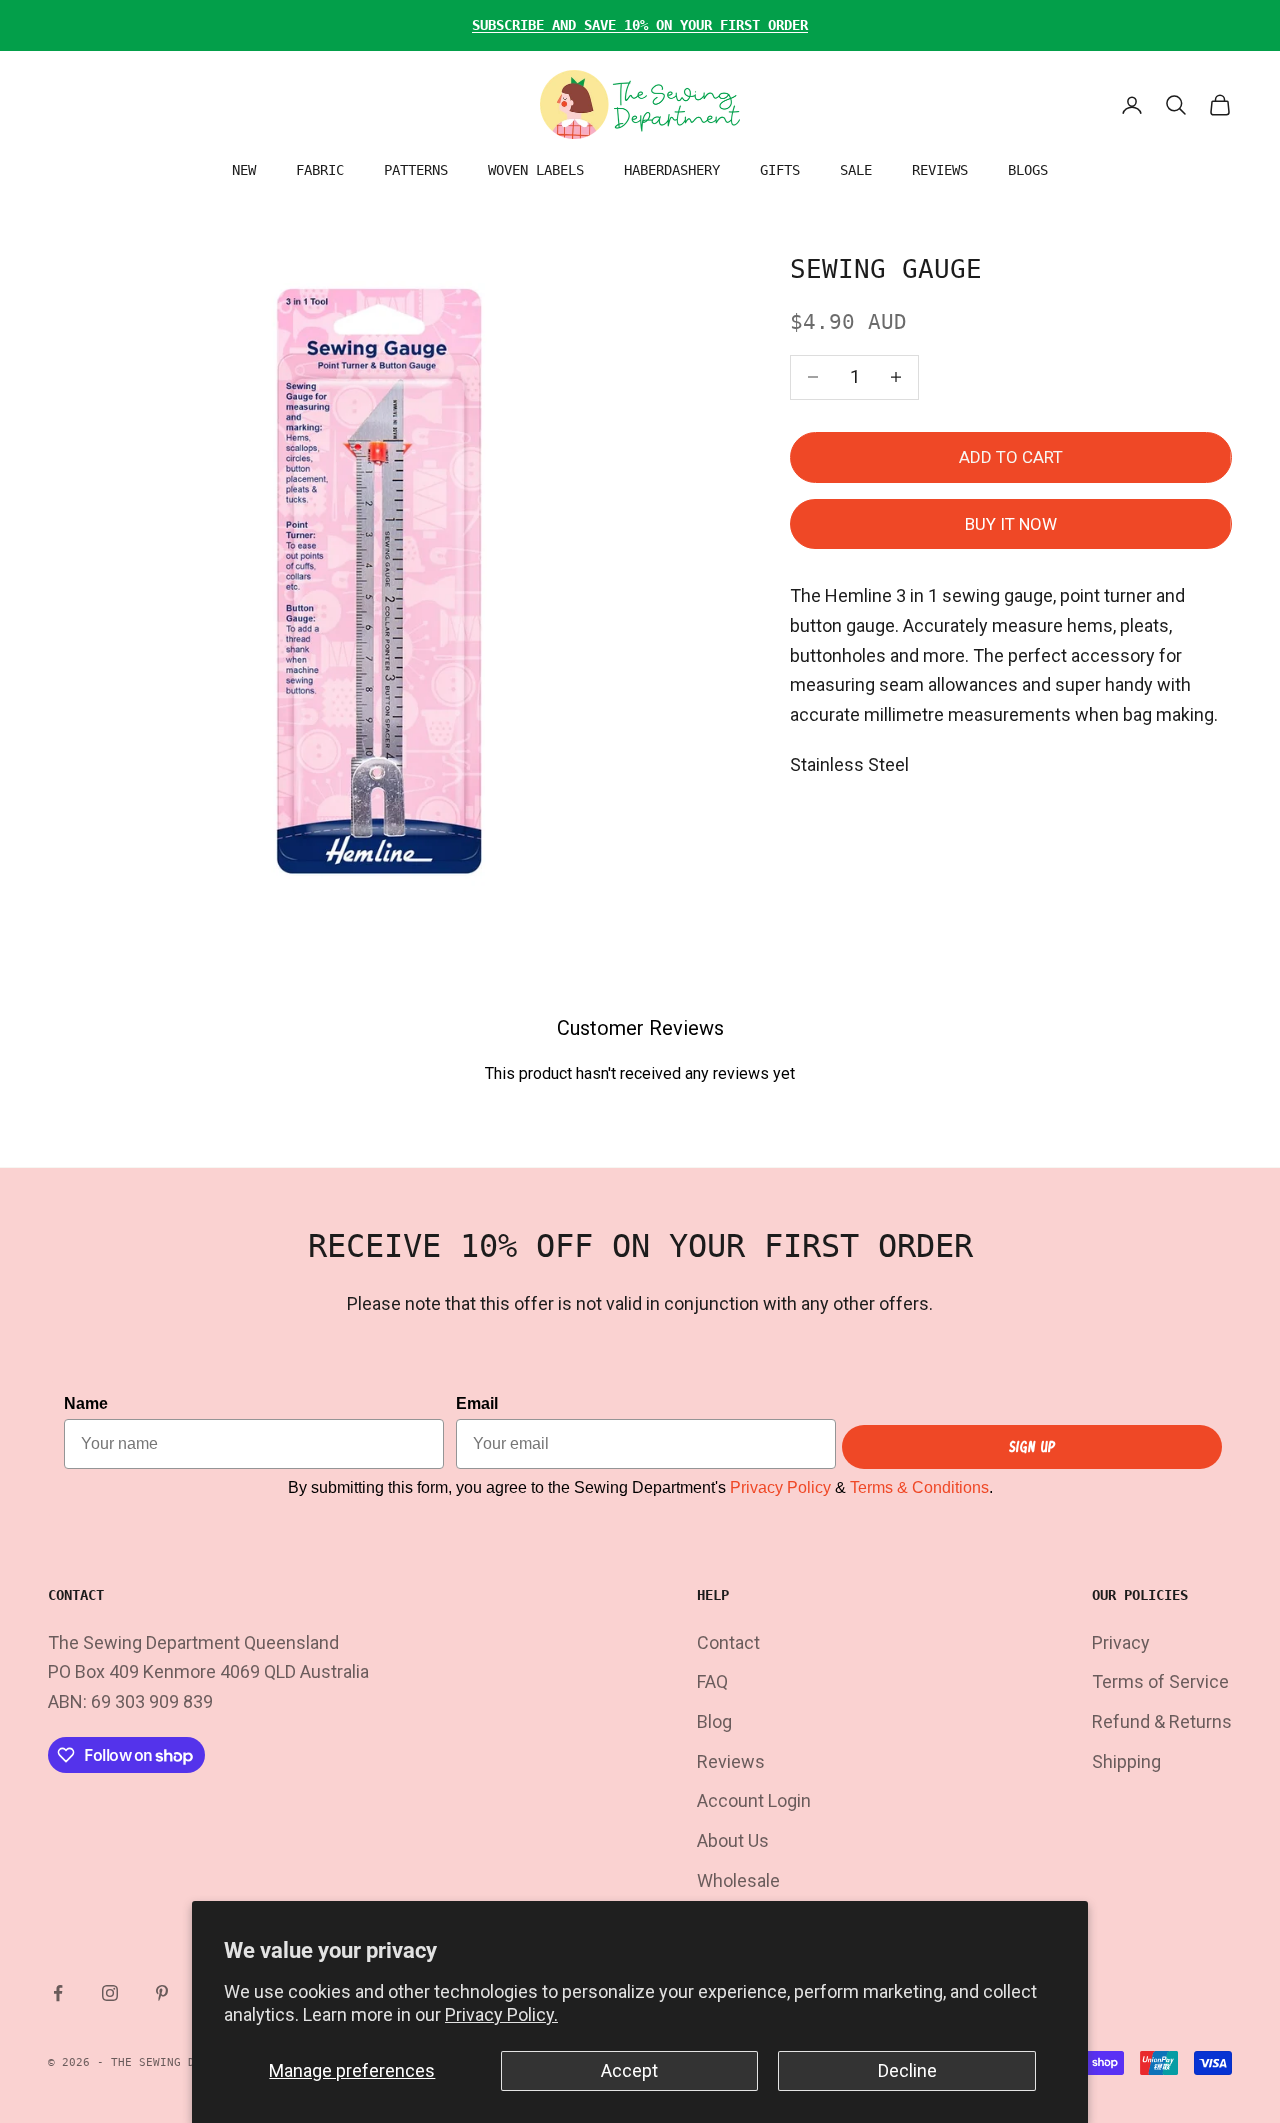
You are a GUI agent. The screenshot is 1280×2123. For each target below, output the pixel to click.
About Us (733, 1840)
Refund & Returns (1162, 1721)
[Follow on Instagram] (110, 1993)
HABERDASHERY (672, 170)
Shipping (1126, 1761)
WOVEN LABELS (536, 170)
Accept (629, 2070)
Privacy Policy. (501, 2014)
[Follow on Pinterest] (162, 1993)
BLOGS (1028, 170)
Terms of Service (1160, 1681)
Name (86, 1403)
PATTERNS (416, 170)
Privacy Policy (780, 1487)
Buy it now (1011, 524)
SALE (856, 170)
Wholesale (738, 1880)
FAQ (712, 1681)
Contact (728, 1642)
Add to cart (1011, 457)
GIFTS (780, 170)
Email (477, 1403)
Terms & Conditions (919, 1487)
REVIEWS (940, 170)
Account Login (754, 1800)
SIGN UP (1032, 1446)
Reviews (731, 1761)
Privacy (1121, 1642)
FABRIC (320, 170)
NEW (244, 170)
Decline (907, 2070)
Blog (714, 1721)
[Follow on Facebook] (58, 1993)
